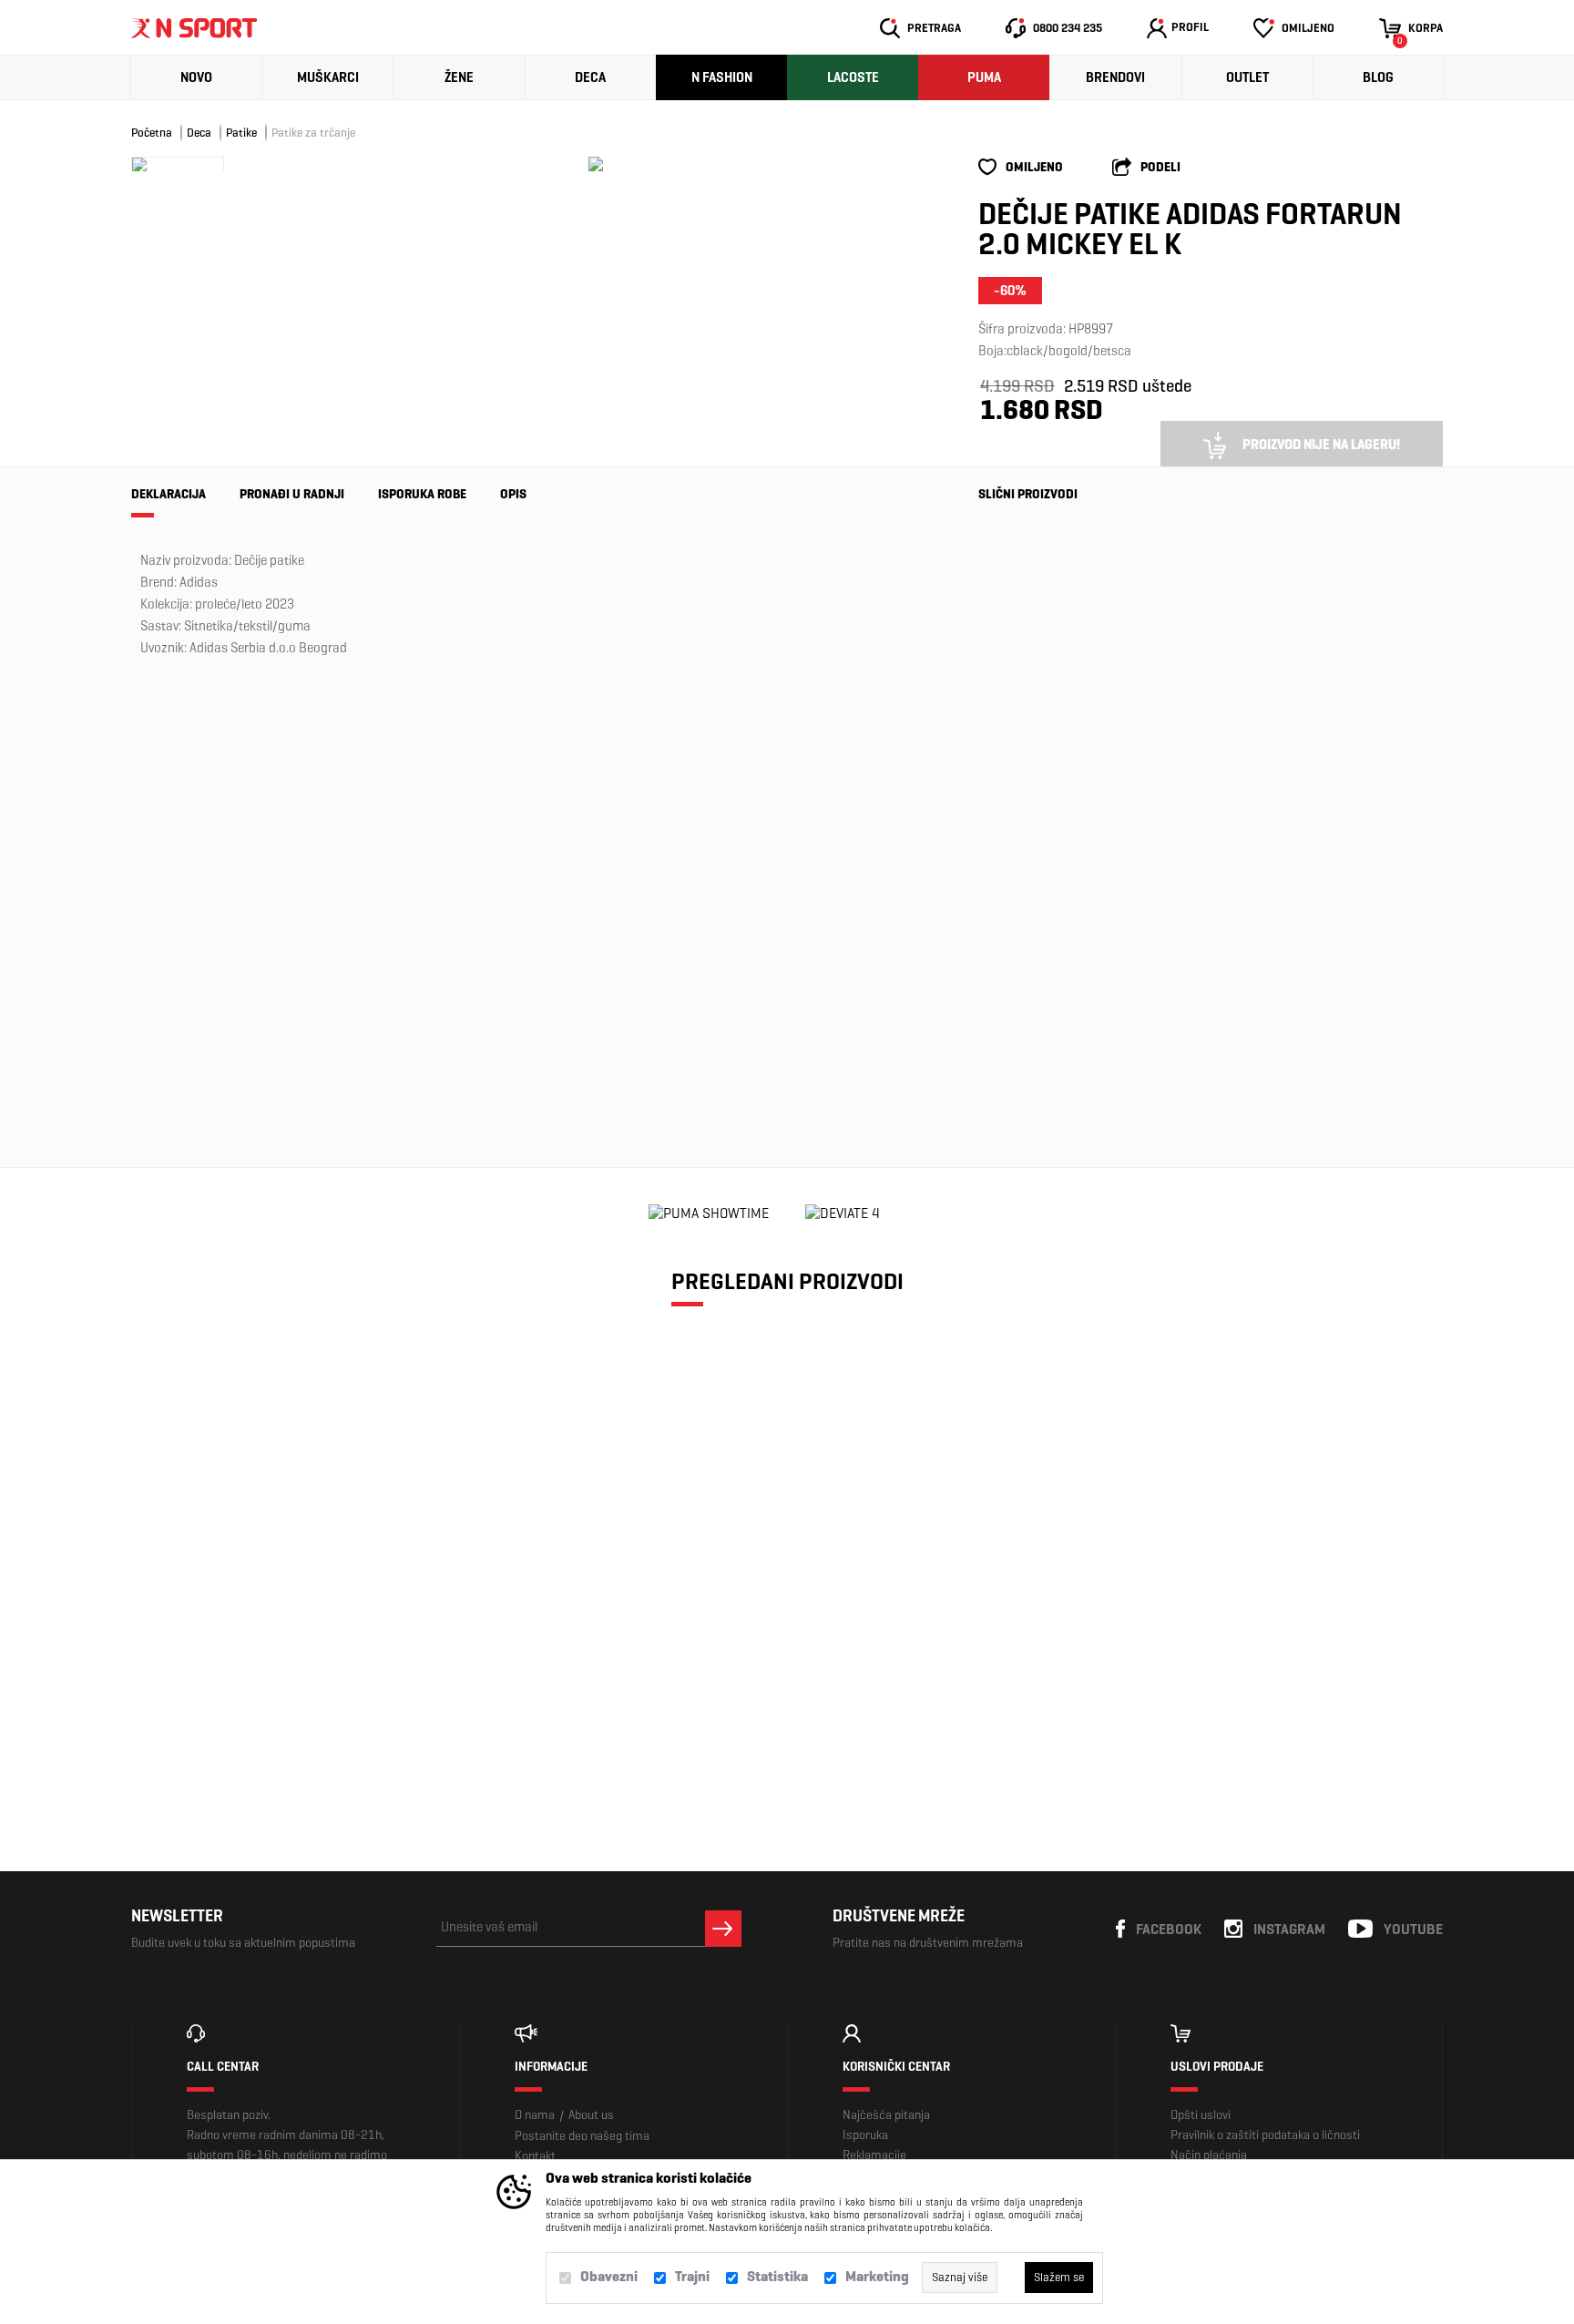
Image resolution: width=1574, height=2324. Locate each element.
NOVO (196, 77)
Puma (984, 77)
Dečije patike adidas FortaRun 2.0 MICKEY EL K (290, 1633)
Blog (1378, 77)
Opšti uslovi (1201, 2115)
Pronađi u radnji (292, 494)
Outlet (1247, 77)
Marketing (877, 2276)
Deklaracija (169, 494)
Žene (459, 77)
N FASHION (722, 77)
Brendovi (1115, 77)
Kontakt (535, 2156)
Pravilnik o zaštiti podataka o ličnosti (1265, 2135)
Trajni (692, 2276)
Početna (152, 133)
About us (591, 2115)
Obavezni (609, 2276)
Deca (590, 77)
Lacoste (853, 77)
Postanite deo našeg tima (582, 2136)
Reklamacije (874, 2155)
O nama (535, 2115)
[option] (596, 164)
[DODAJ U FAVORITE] (252, 1708)
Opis (513, 494)
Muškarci (328, 77)
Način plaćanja (1209, 2155)
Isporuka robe (422, 494)
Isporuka (865, 2135)
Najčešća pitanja (886, 2115)
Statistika (777, 2276)
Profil (1190, 27)
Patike (241, 133)
